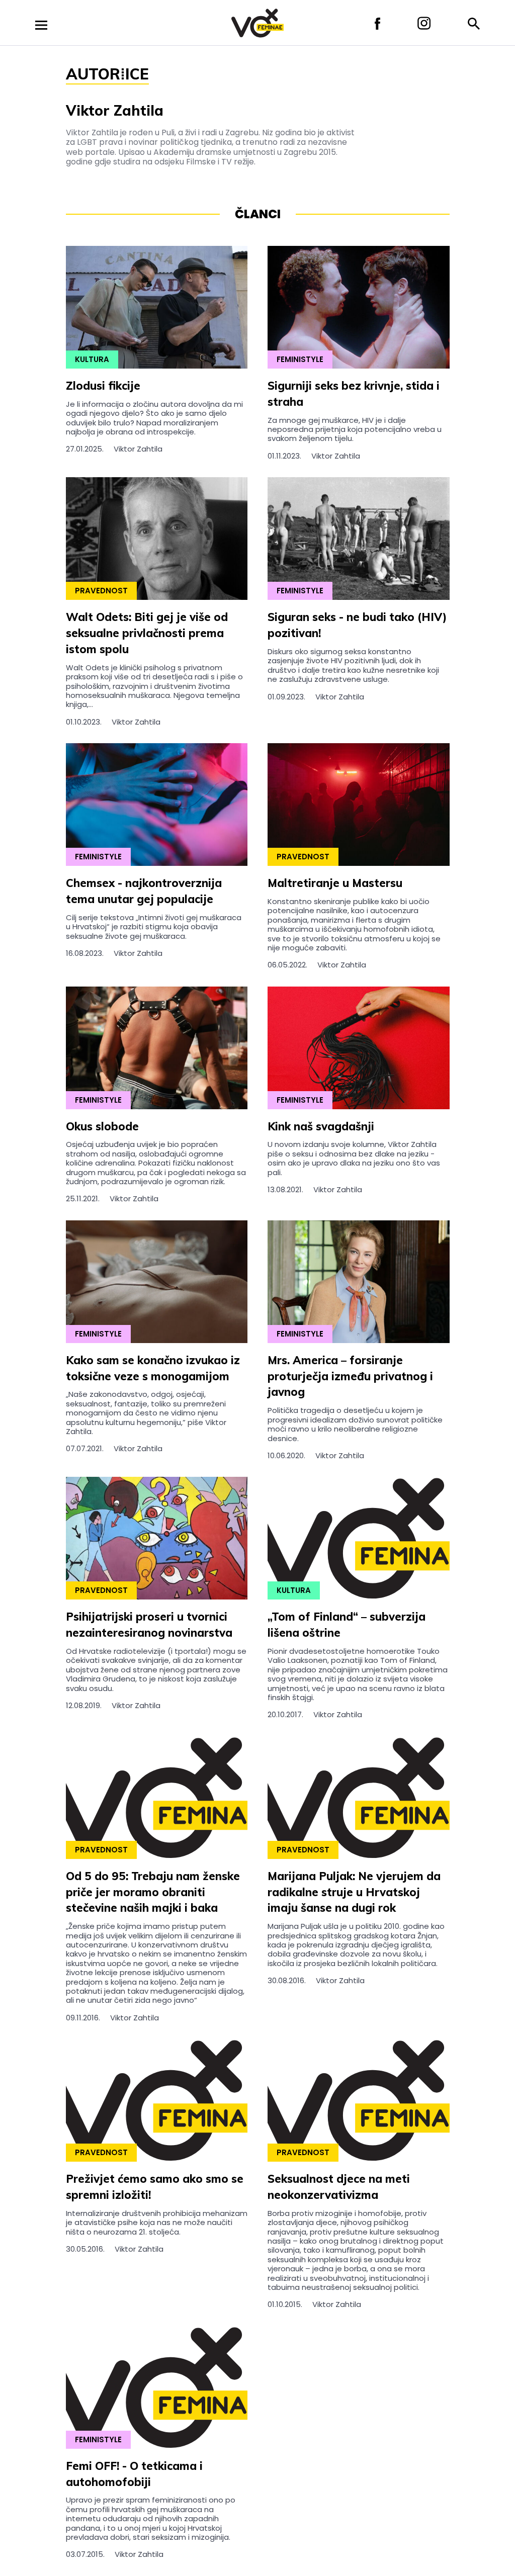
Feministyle (300, 359)
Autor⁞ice (107, 74)
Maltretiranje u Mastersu (335, 883)
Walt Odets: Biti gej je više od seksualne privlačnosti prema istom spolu (147, 633)
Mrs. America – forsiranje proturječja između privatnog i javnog (350, 1376)
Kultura (92, 359)
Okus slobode (102, 1126)
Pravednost (101, 591)
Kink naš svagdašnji (321, 1126)
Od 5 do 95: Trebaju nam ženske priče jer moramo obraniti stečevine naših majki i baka (153, 1892)
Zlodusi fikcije (103, 386)
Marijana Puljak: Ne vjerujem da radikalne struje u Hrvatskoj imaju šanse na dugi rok (354, 1892)
